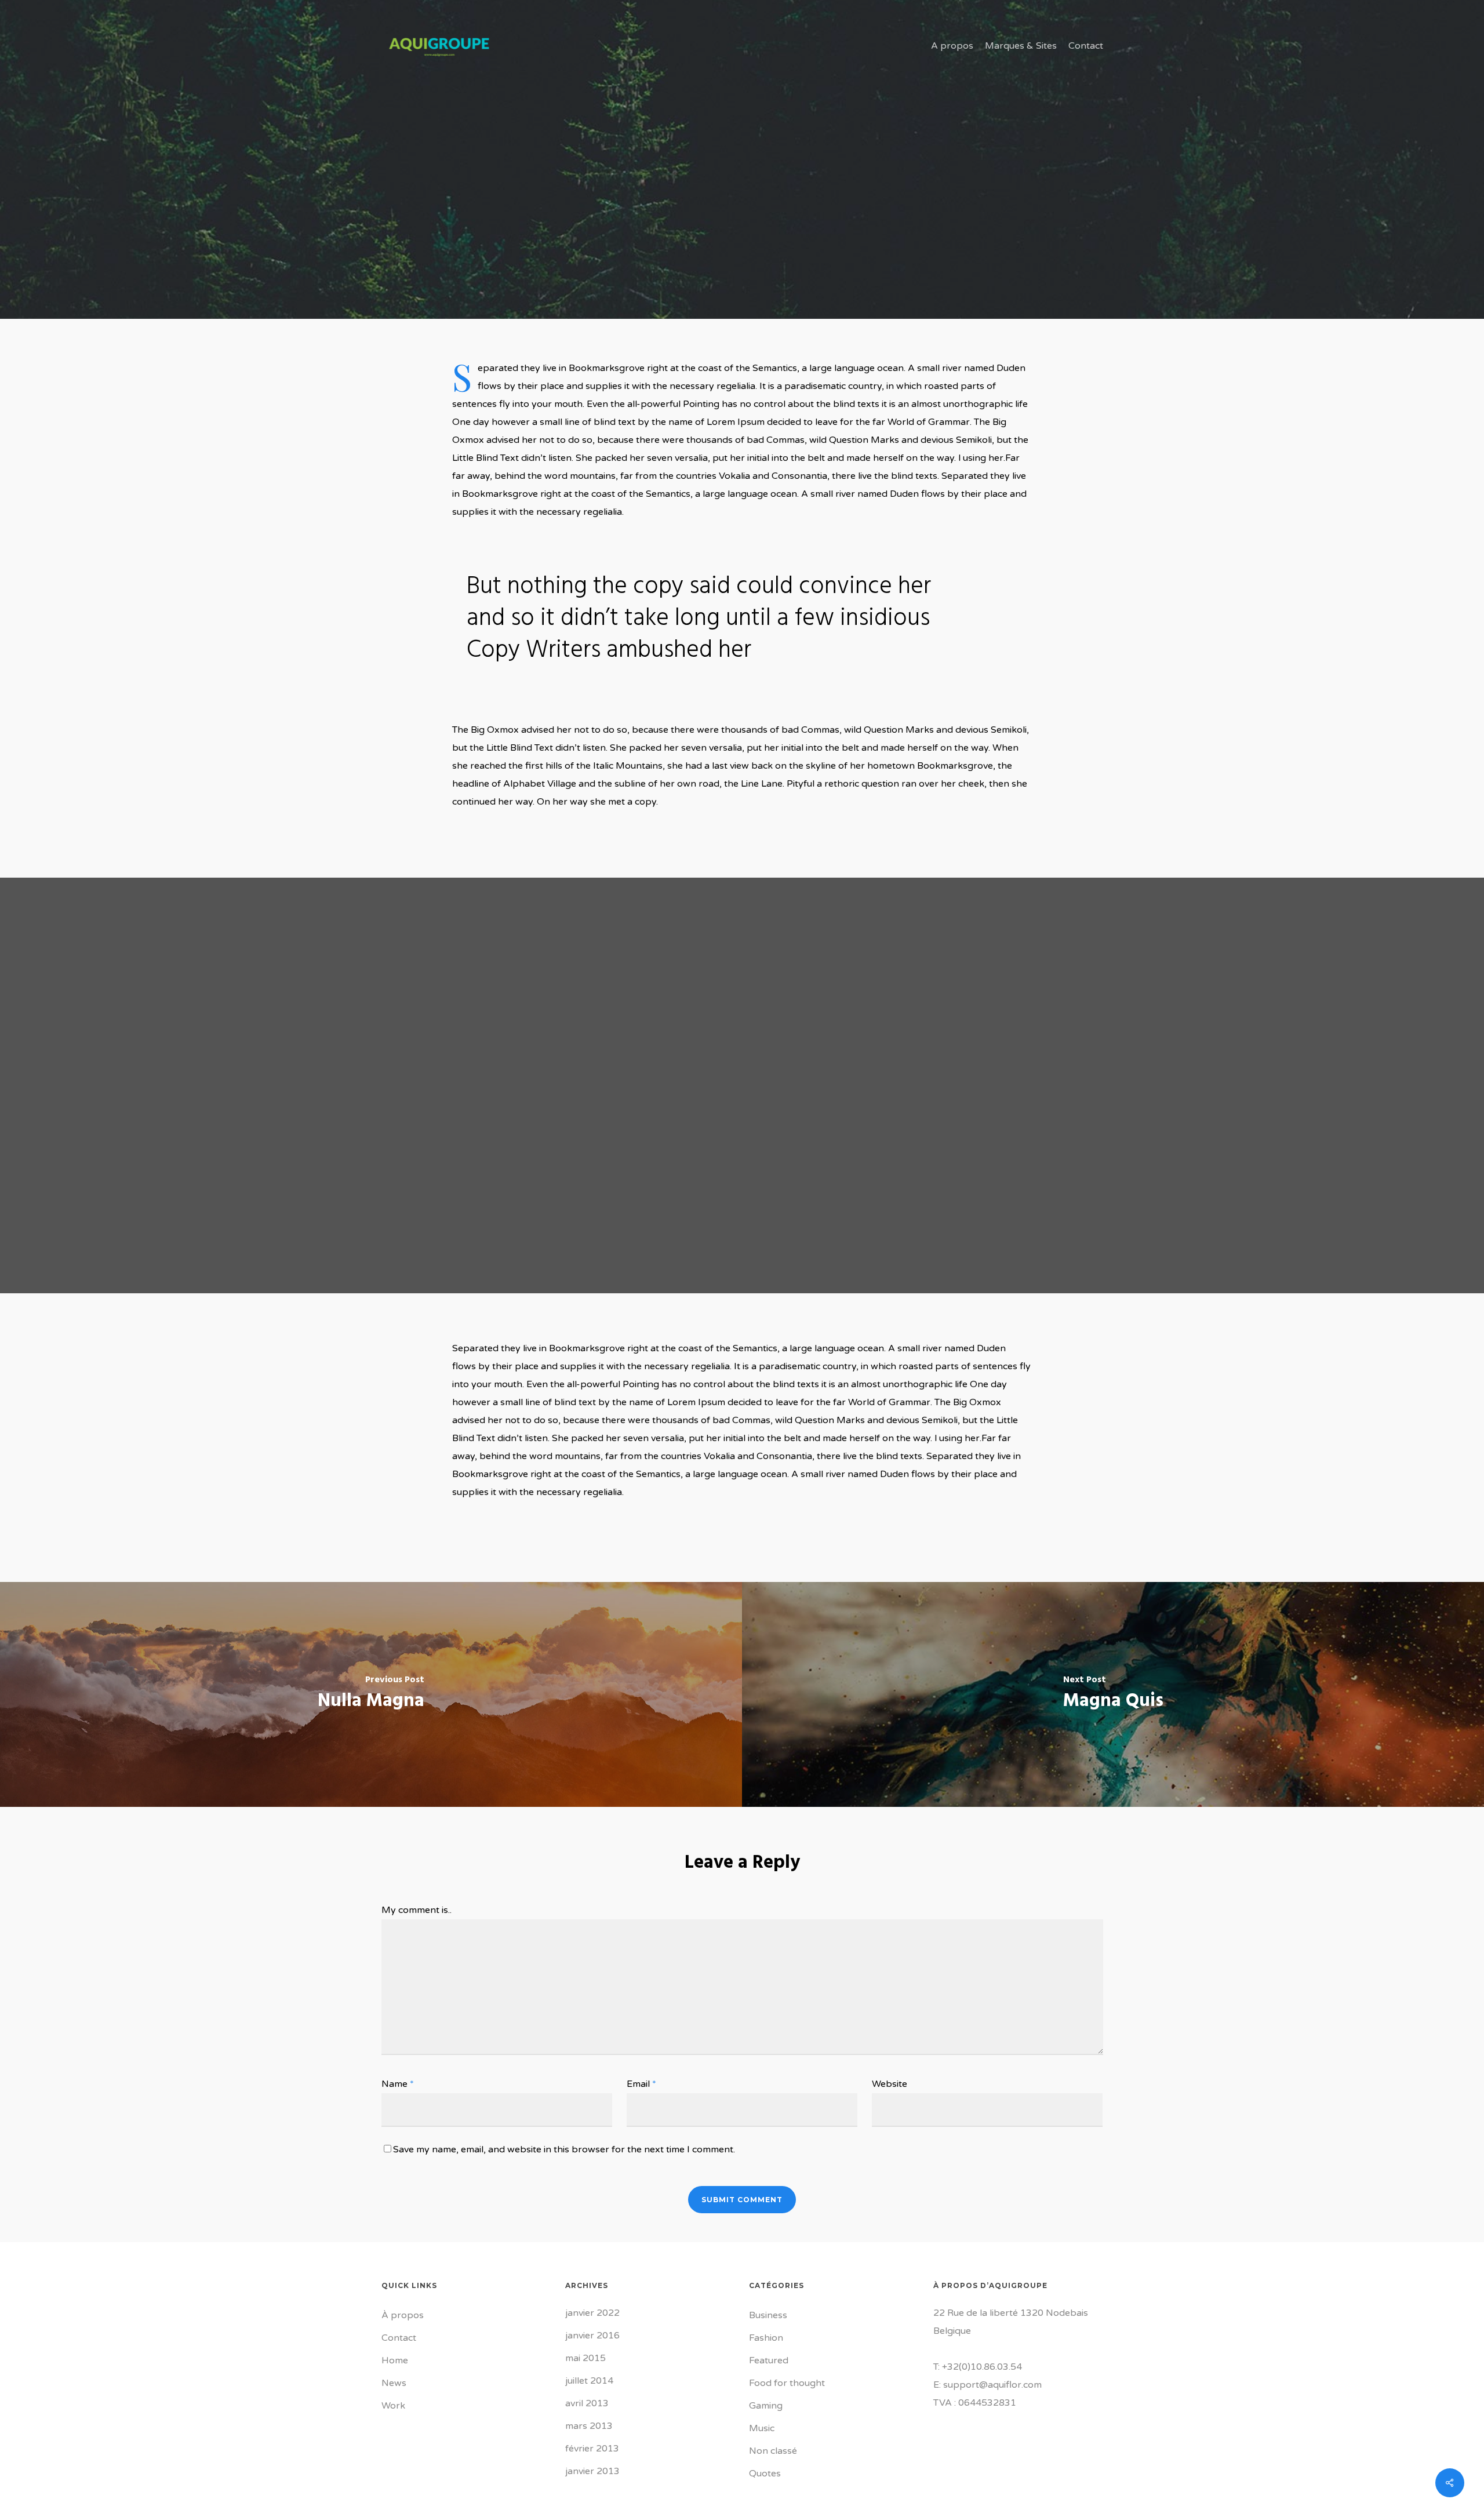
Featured (769, 2360)
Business (768, 2315)
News (394, 2383)
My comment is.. (417, 1910)
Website (890, 2084)
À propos (403, 2315)
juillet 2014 (589, 2381)
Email (641, 2084)
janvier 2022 (592, 2313)
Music (762, 2428)
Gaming (766, 2406)
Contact (399, 2338)
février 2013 (592, 2449)
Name (398, 2084)
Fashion (766, 2338)
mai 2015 (585, 2358)
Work (393, 2406)
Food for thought (742, 279)
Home (395, 2360)
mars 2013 (589, 2426)
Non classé (773, 2451)
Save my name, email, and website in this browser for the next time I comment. (564, 2149)
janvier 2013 (592, 2471)
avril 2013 (587, 2403)
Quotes (765, 2474)
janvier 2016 (592, 2336)
